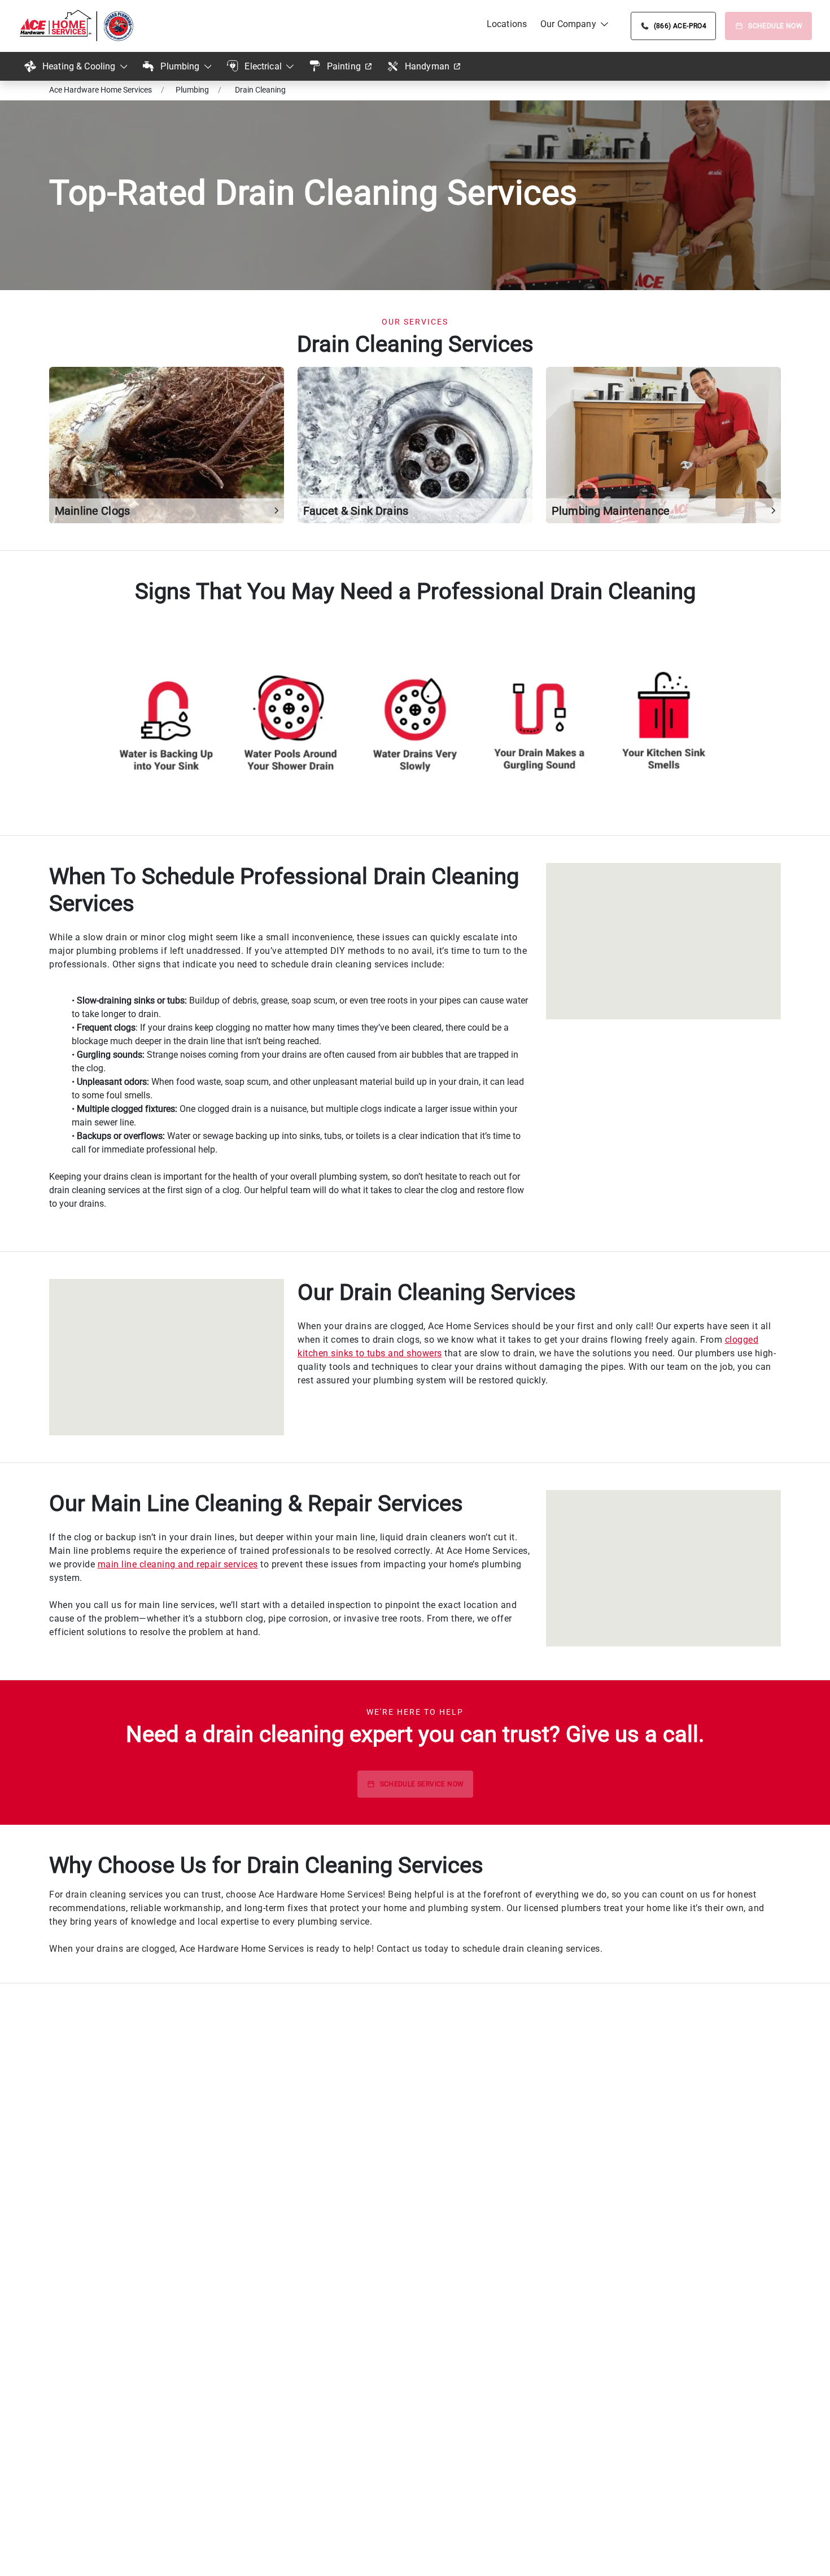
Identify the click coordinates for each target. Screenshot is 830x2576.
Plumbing (180, 66)
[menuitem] (507, 24)
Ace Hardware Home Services (101, 90)
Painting (344, 66)
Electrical (263, 66)
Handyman (427, 66)
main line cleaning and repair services (178, 1564)
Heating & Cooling (79, 66)
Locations (507, 24)
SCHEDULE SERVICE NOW (422, 1784)
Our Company (568, 24)
